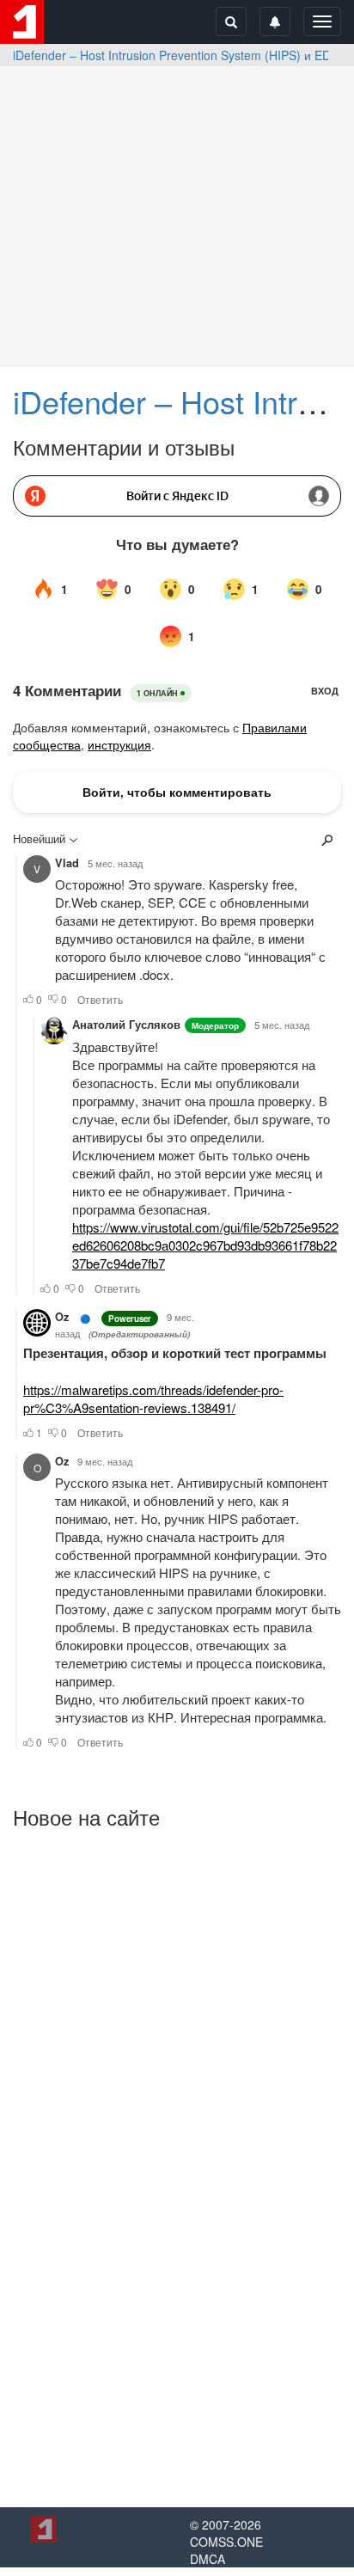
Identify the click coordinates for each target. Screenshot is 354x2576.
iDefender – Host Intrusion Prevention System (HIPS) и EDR (176, 55)
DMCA (208, 2559)
